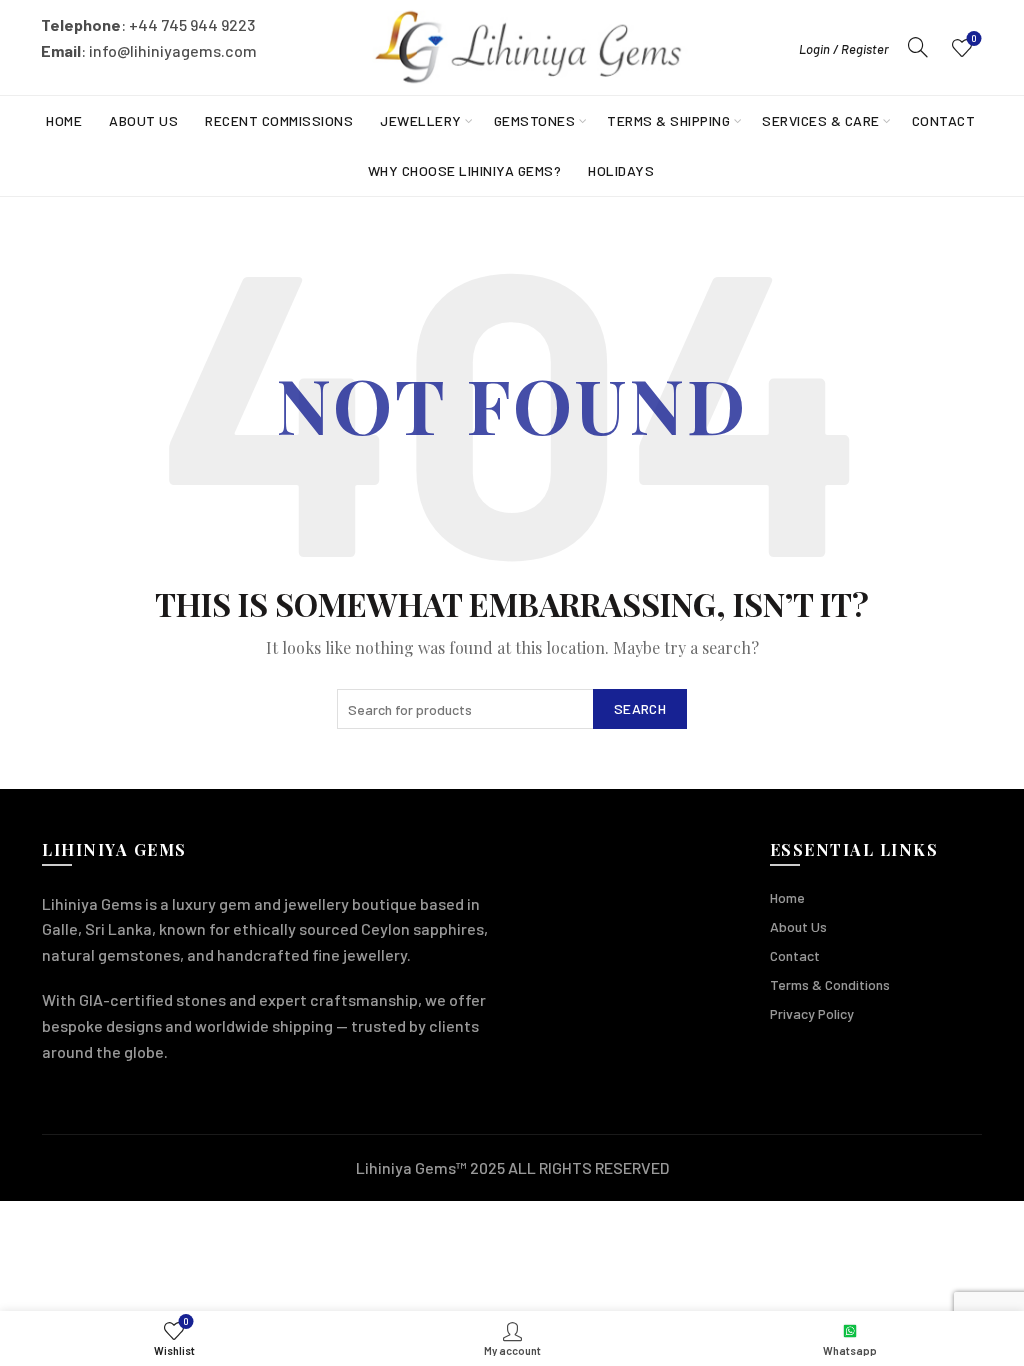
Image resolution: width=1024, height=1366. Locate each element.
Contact (944, 120)
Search (640, 708)
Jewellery (421, 120)
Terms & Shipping (668, 120)
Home (64, 120)
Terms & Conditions (830, 984)
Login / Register (844, 49)
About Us (143, 120)
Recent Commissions (279, 120)
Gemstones (535, 120)
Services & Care (821, 120)
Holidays (621, 170)
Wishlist (974, 38)
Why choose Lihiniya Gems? (465, 170)
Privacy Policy (812, 1013)
